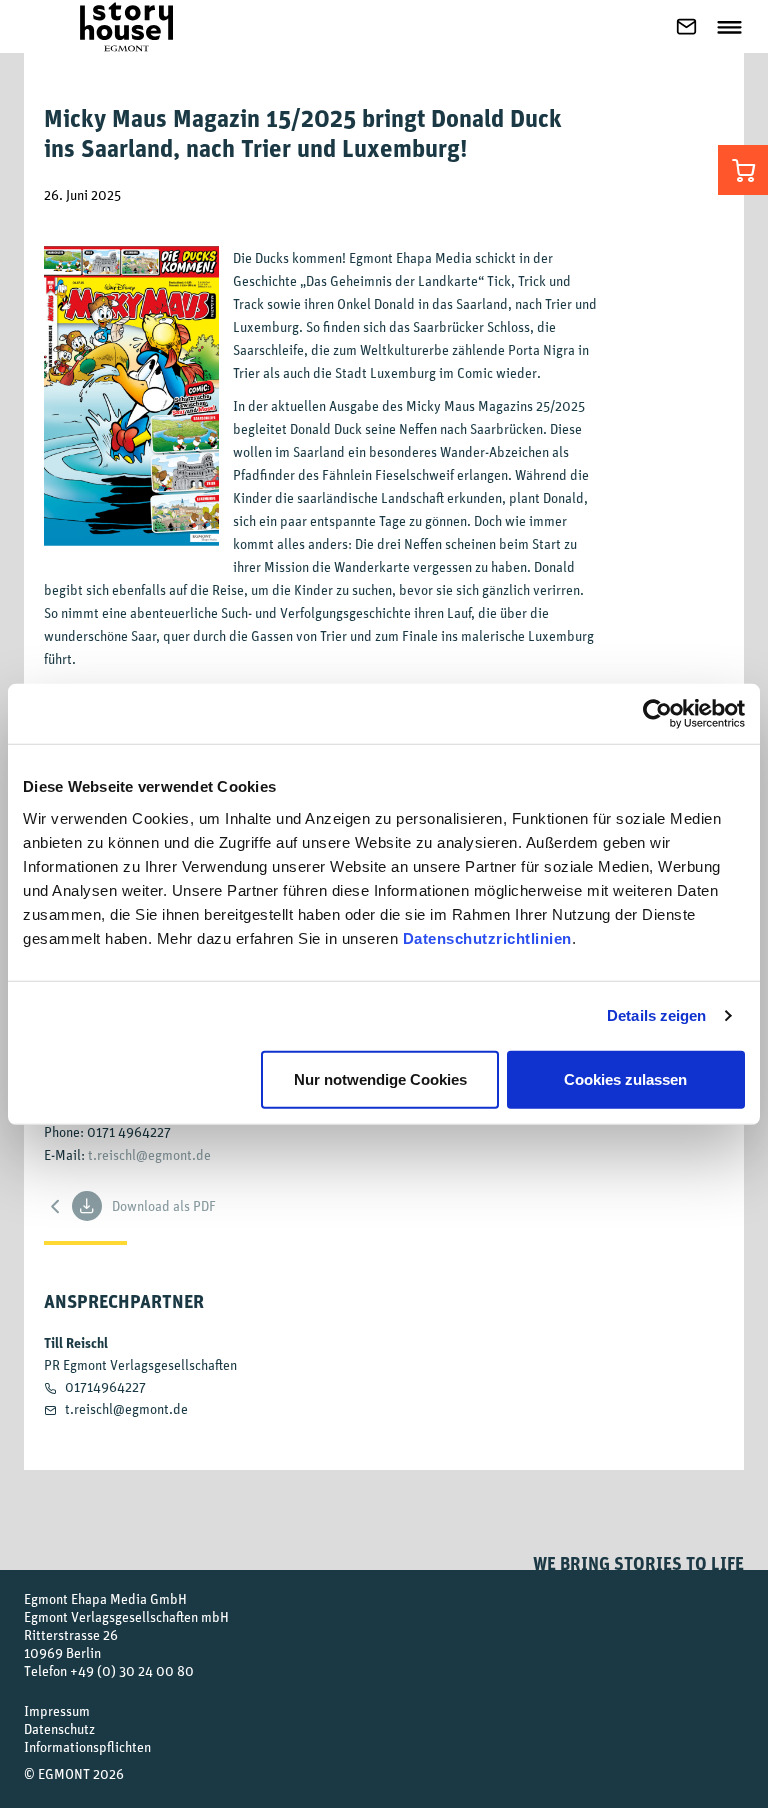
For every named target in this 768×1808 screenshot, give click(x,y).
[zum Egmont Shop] (743, 170)
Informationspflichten (87, 1746)
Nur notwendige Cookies (380, 1078)
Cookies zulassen (625, 1078)
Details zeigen (656, 1015)
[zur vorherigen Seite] (56, 1205)
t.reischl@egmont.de (149, 1154)
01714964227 (105, 1386)
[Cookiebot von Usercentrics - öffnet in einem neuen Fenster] (657, 714)
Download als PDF (164, 1205)
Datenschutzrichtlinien (487, 937)
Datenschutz (59, 1728)
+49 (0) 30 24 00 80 (132, 1670)
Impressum (57, 1710)
